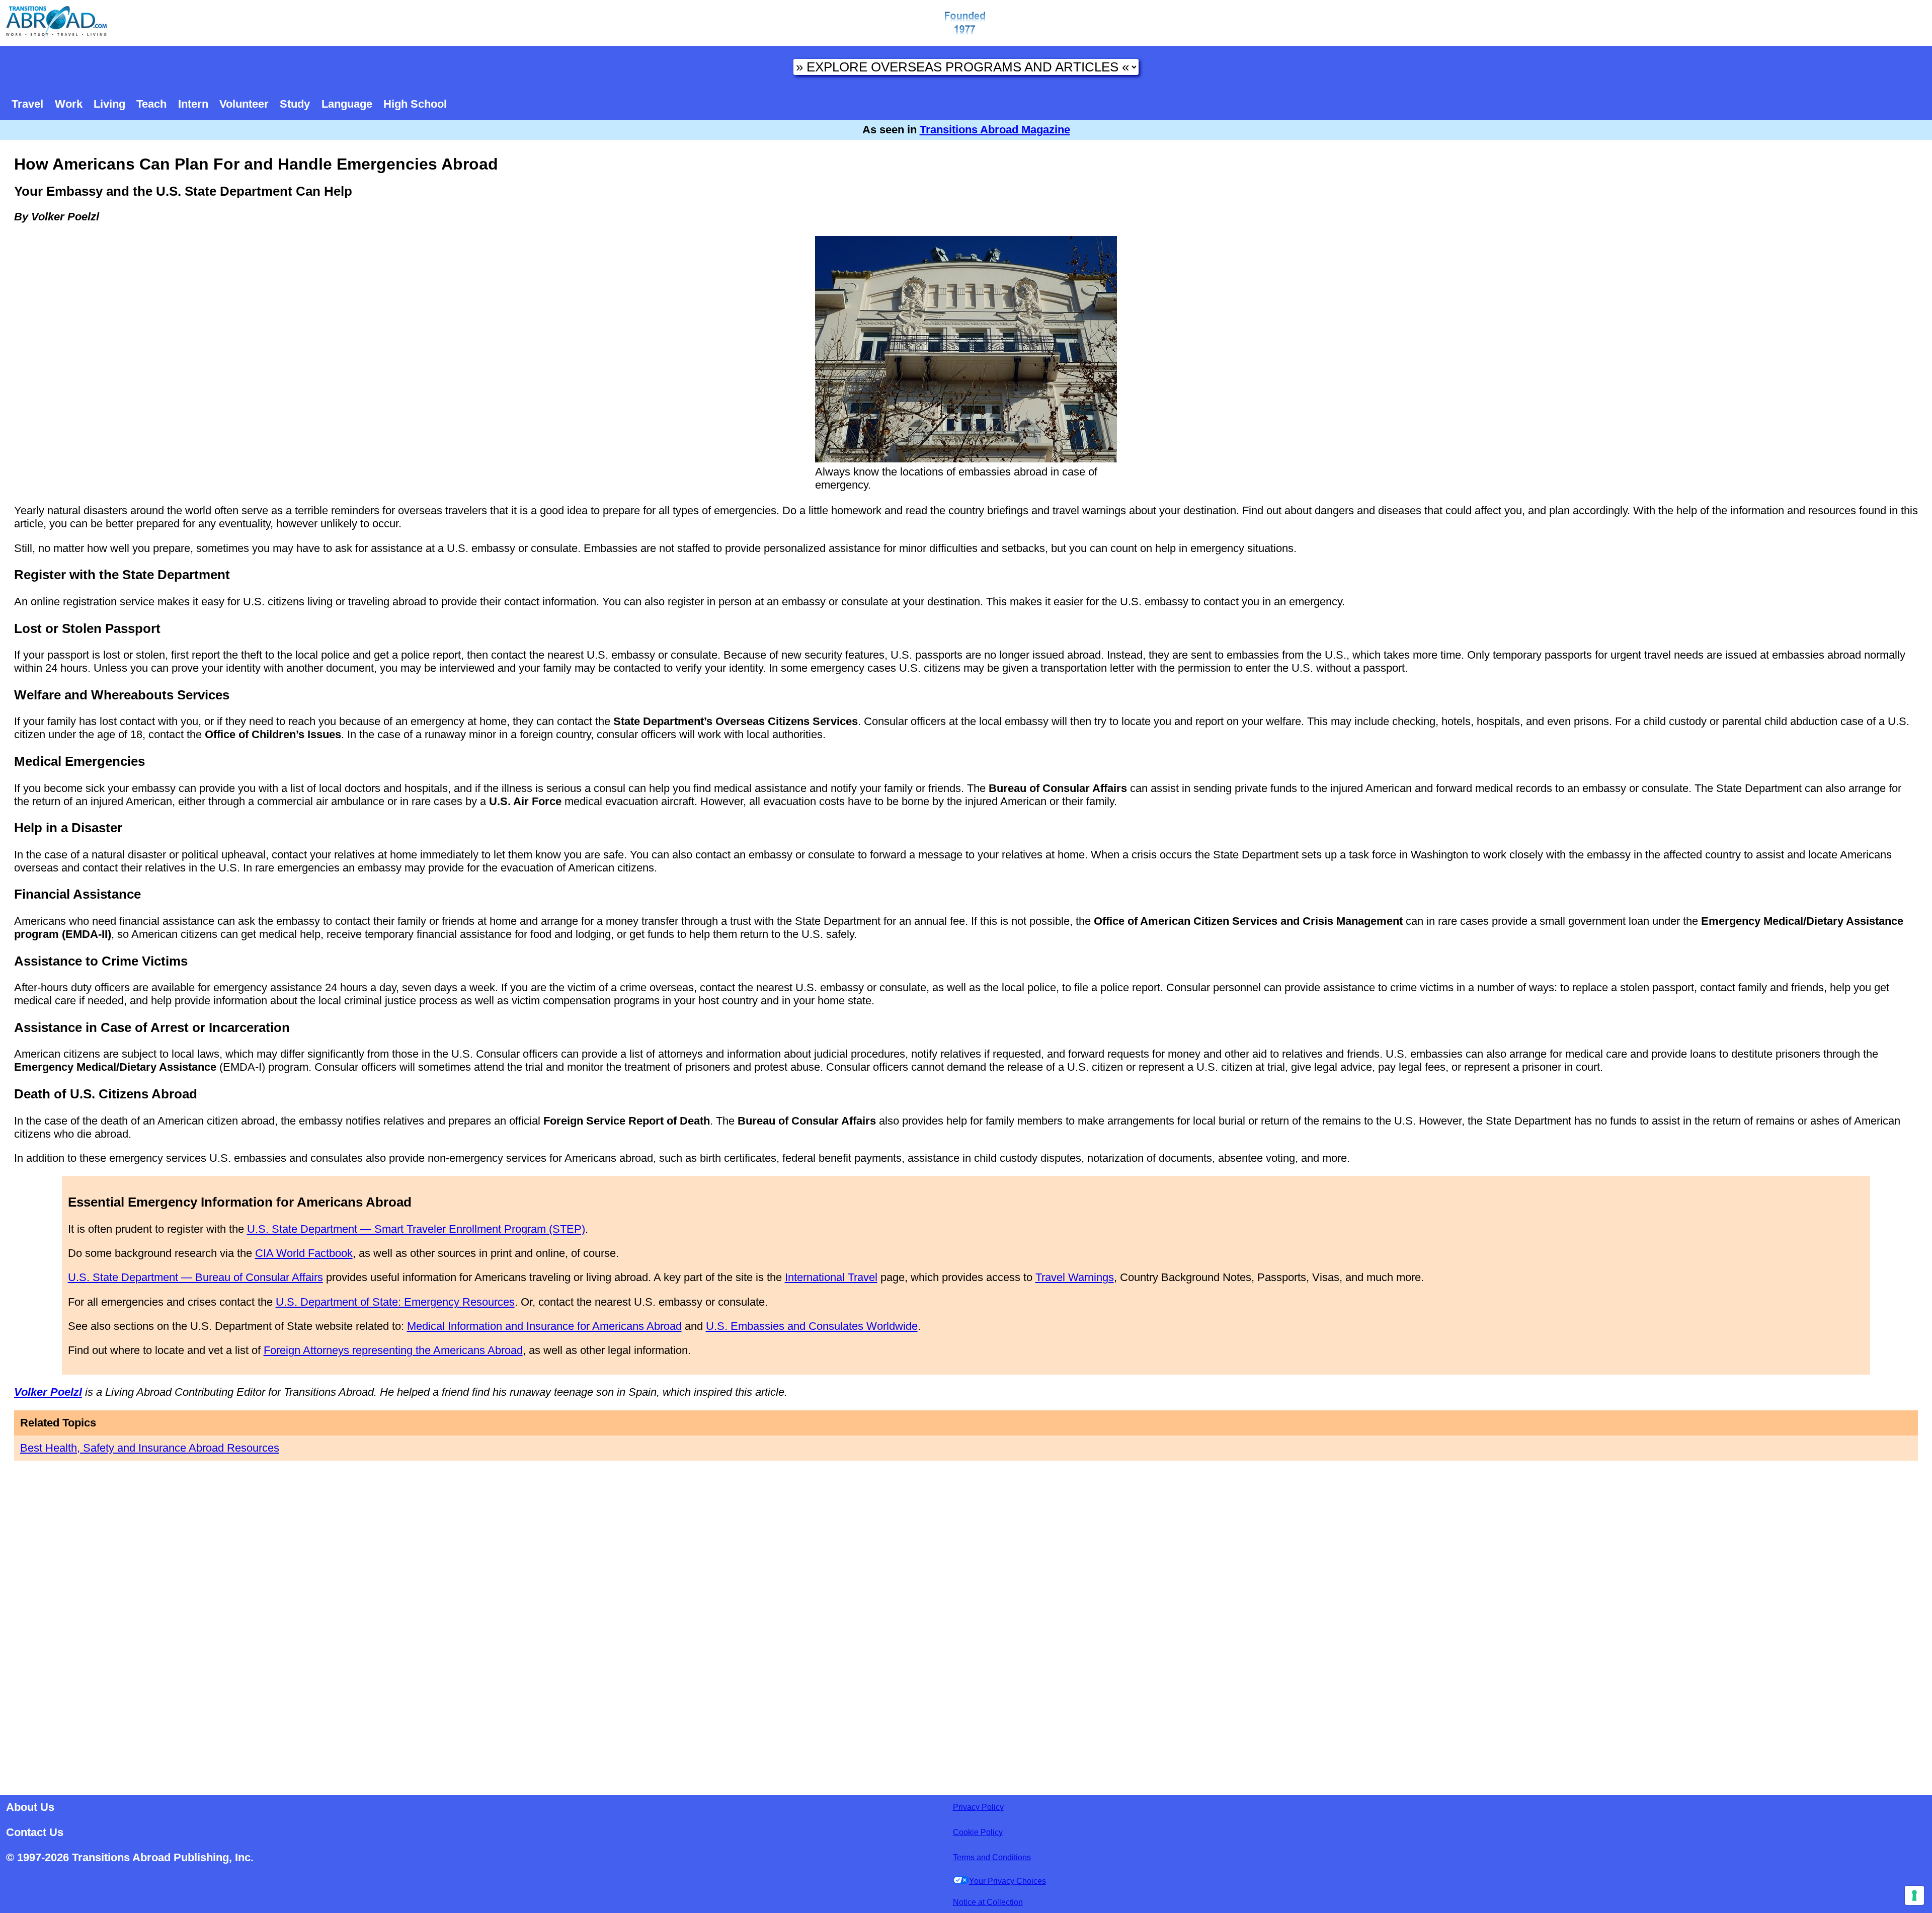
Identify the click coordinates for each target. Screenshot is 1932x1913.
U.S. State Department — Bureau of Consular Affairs (195, 1277)
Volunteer (244, 104)
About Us (30, 1807)
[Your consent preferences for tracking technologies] (1914, 1895)
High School (415, 104)
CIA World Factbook (304, 1253)
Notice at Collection (988, 1902)
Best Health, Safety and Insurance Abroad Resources (150, 1448)
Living (109, 104)
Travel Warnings (1075, 1277)
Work (69, 104)
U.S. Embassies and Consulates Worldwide (812, 1326)
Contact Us (35, 1832)
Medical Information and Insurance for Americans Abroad (544, 1326)
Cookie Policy (978, 1832)
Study (295, 104)
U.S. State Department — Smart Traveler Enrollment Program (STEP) (416, 1229)
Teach (151, 104)
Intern (193, 104)
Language (347, 104)
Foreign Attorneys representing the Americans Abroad (393, 1350)
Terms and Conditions (992, 1857)
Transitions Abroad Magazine (995, 130)
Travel (27, 104)
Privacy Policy (978, 1807)
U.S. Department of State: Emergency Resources (395, 1302)
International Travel (831, 1277)
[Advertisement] (966, 1625)
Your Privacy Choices (1008, 1881)
